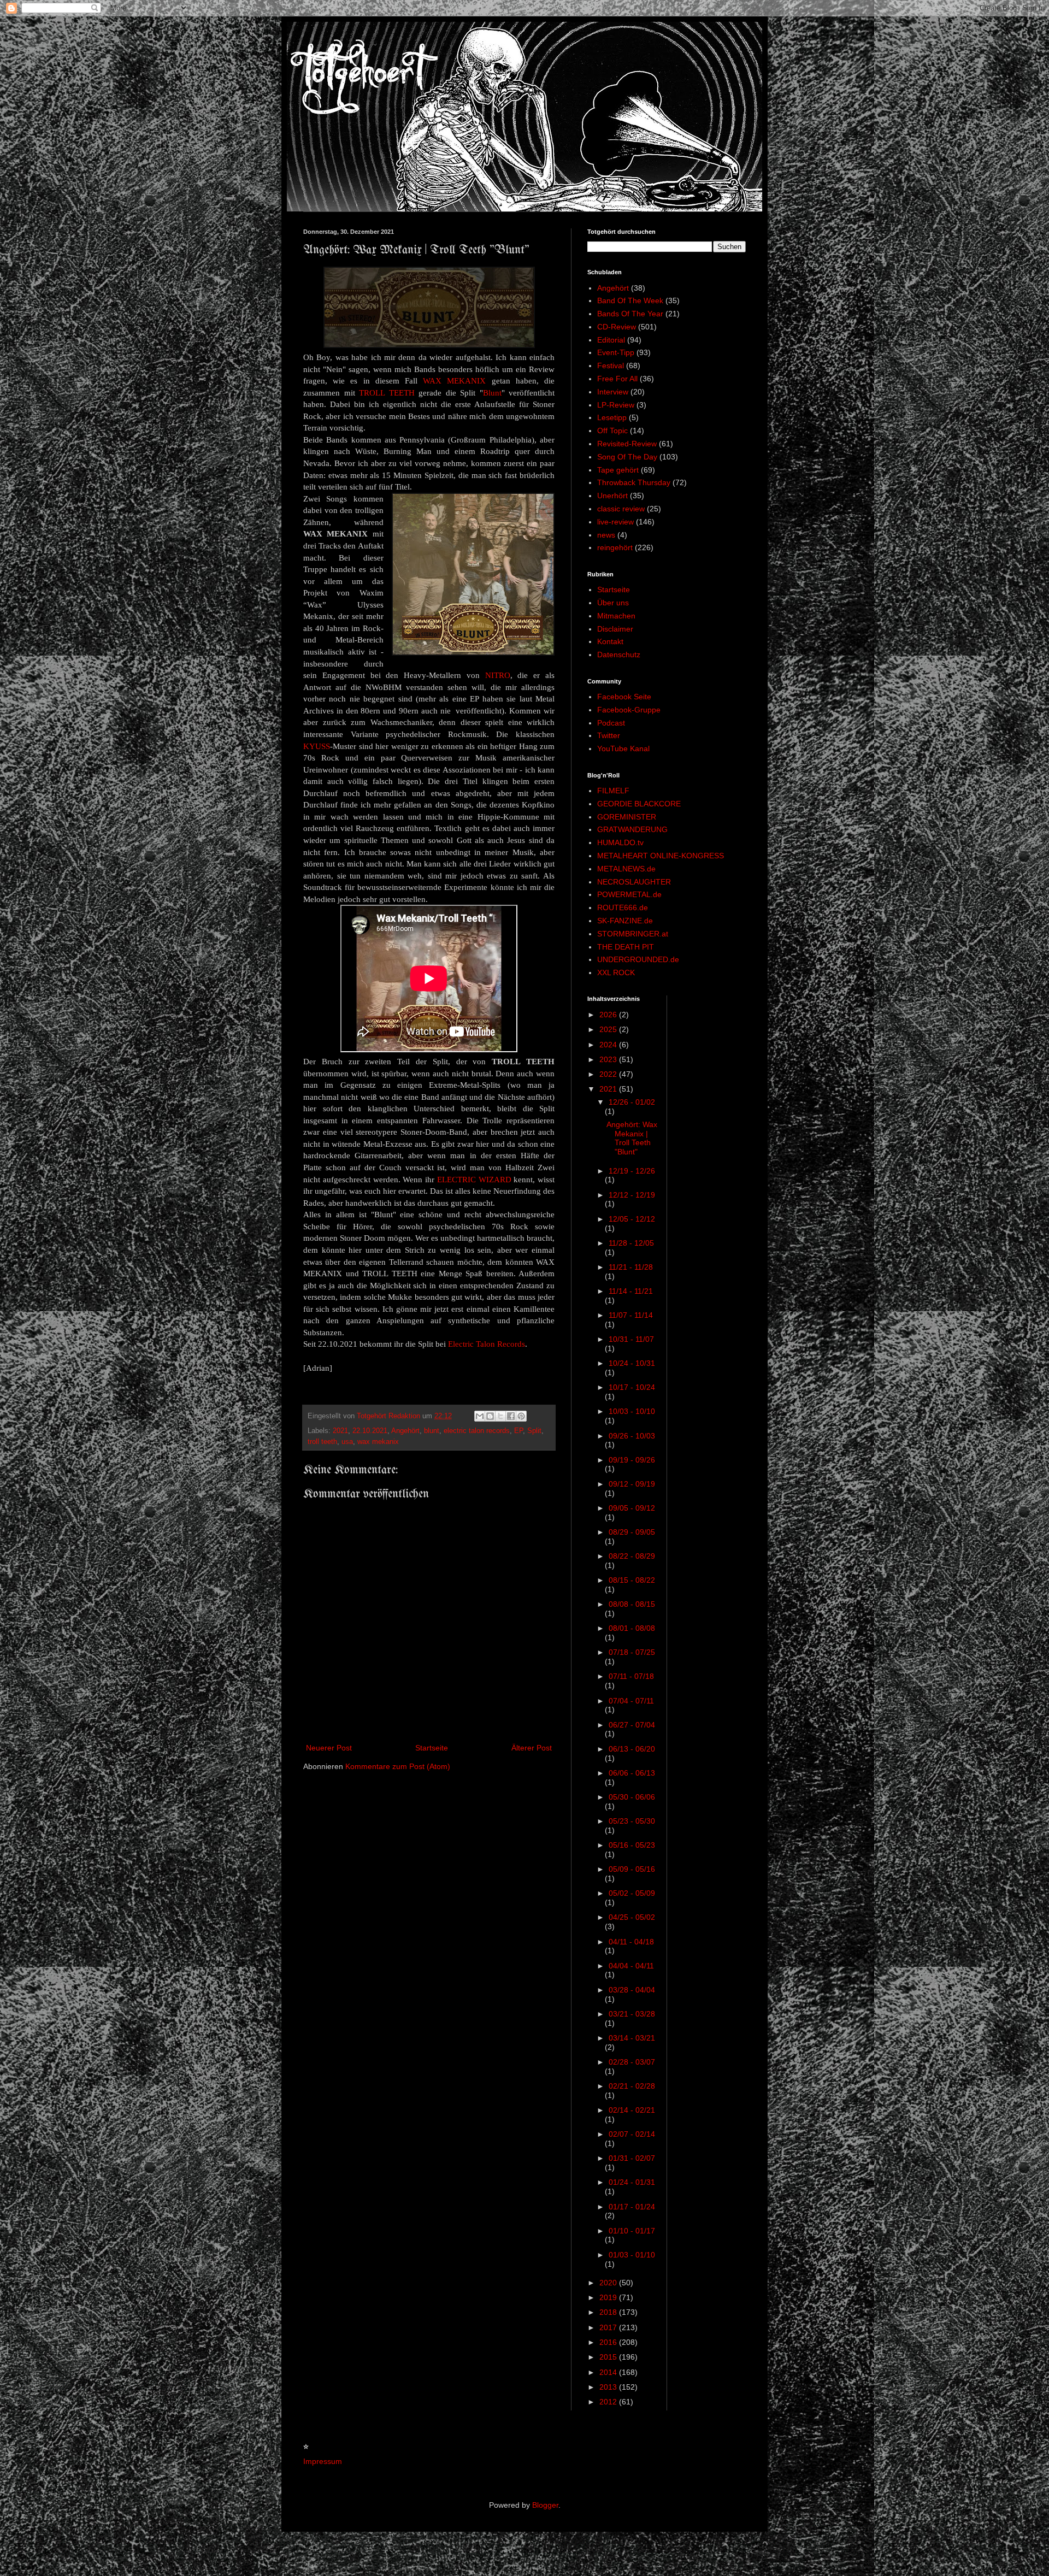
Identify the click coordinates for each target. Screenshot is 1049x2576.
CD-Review (617, 327)
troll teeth (322, 1442)
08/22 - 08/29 (632, 1556)
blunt (432, 1431)
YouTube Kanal (623, 748)
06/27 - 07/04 (632, 1725)
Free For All (617, 379)
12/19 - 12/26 (632, 1171)
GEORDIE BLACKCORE (639, 804)
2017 (609, 2327)
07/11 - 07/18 (631, 1676)
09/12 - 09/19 (632, 1484)
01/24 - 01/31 (632, 2182)
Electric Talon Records (487, 1344)
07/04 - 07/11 (631, 1701)
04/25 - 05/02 (632, 1917)
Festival (611, 366)
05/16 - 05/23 (632, 1845)
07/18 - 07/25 (632, 1652)
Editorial (611, 340)
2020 (609, 2283)
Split (534, 1431)
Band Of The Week (630, 300)
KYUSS (317, 746)
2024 (609, 1045)
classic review (621, 509)
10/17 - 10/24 (632, 1387)
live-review (615, 522)
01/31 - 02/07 (632, 2158)
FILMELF (613, 791)
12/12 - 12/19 (632, 1195)
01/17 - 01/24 (632, 2207)
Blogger (545, 2505)
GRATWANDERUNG (632, 829)
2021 (340, 1431)
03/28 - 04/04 (632, 1990)
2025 (609, 1029)
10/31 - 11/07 (631, 1339)
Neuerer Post (329, 1748)
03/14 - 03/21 (632, 2038)
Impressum (323, 2461)
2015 (609, 2357)
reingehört (615, 547)
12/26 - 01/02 (632, 1102)
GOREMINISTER (627, 817)
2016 (609, 2342)
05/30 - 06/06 (632, 1797)
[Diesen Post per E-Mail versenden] (480, 1416)
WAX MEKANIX (454, 381)
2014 (609, 2372)
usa (347, 1442)
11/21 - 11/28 (631, 1267)
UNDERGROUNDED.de (638, 959)
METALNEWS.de (626, 869)
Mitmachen (616, 616)
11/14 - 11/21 (631, 1291)
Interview (613, 392)
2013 (609, 2387)
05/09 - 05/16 (632, 1869)
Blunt (492, 393)
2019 (609, 2297)
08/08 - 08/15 (632, 1604)
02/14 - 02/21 (632, 2110)
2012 (609, 2402)
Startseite (432, 1748)
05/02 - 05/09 (632, 1893)
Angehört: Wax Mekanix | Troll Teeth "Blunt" (632, 1138)
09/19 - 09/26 (632, 1460)
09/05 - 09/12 (632, 1508)
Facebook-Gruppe (629, 710)
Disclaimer (615, 629)
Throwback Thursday (634, 482)
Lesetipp (612, 417)
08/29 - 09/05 (632, 1532)
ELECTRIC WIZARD (474, 1179)
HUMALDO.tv (620, 842)
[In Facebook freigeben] (511, 1416)
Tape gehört (618, 470)
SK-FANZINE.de (625, 921)
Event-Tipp (616, 352)
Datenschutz (619, 655)
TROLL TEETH (387, 393)
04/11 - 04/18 (631, 1942)
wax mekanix (378, 1442)
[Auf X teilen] (500, 1416)
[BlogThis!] (490, 1416)
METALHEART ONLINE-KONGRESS (661, 856)
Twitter (609, 735)
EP (518, 1431)
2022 (609, 1074)
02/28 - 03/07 (632, 2062)
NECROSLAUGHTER (634, 882)
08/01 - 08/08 (632, 1628)
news (606, 535)
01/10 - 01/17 (632, 2231)
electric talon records (477, 1431)
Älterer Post (532, 1748)
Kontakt (610, 641)
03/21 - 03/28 (632, 2014)
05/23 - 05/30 (632, 1821)
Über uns (613, 603)
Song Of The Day (627, 457)
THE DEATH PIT (626, 947)
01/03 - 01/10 (632, 2255)
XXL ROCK (616, 972)
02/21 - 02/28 (632, 2086)
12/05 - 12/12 (632, 1219)
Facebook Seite (624, 697)
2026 (609, 1015)
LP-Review (616, 405)
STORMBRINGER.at (633, 934)
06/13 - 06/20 (632, 1749)
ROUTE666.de (623, 907)
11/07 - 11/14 (631, 1315)
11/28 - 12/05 (631, 1243)
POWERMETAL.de (629, 894)
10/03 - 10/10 (632, 1411)
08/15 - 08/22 (632, 1580)
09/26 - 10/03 (632, 1436)
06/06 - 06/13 (632, 1773)
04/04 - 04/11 (631, 1966)
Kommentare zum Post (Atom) (398, 1766)
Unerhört (612, 496)
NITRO (498, 675)
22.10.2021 (370, 1431)
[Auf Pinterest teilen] (521, 1416)
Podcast (611, 723)
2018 (609, 2312)
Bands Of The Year (630, 314)
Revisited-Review (627, 444)
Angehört (405, 1431)
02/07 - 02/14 (632, 2134)
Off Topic (612, 431)
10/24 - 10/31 (632, 1363)
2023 (609, 1059)
